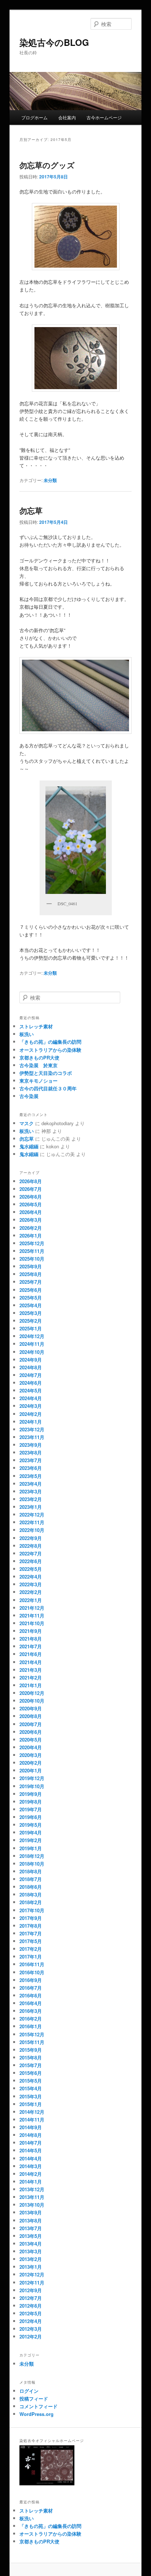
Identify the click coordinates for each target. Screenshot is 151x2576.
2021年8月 (31, 1639)
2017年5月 (31, 1941)
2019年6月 (31, 1817)
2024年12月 (32, 1336)
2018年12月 (32, 1856)
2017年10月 (32, 1910)
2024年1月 (31, 1422)
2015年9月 (31, 2050)
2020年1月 (31, 1770)
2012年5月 (31, 2313)
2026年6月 (31, 1197)
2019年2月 (31, 1840)
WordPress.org (36, 2414)
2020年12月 (32, 1693)
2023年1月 (31, 1507)
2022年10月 (32, 1530)
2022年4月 (31, 1577)
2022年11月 (32, 1522)
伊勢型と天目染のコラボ (46, 1073)
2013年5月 (31, 2236)
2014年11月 (32, 2120)
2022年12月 (32, 1515)
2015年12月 (32, 2034)
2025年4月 (31, 1305)
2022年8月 (31, 1546)
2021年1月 (31, 1685)
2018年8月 (31, 1871)
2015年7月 (31, 2065)
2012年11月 (32, 2282)
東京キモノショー (38, 1081)
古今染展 (29, 1096)
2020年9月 (31, 1708)
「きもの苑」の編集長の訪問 (50, 1042)
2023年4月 (31, 1484)
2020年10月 (32, 1701)
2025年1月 (31, 1328)
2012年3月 (31, 2329)
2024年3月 (31, 1406)
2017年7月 (31, 1933)
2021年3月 (31, 1670)
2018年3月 (31, 1894)
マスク (27, 1123)
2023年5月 (31, 1476)
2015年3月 (31, 2096)
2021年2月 (31, 1678)
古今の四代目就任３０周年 (48, 1088)
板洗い (27, 1034)
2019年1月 (31, 1848)
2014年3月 (31, 2166)
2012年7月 (31, 2298)
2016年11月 (32, 1964)
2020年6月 (31, 1732)
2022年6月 (31, 1561)
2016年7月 (31, 1988)
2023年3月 (31, 1491)
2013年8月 (31, 2220)
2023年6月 (31, 1468)
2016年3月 (31, 2011)
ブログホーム (34, 117)
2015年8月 (31, 2057)
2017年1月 (31, 1957)
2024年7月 (31, 1375)
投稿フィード (34, 2399)
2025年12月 (32, 1243)
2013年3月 (31, 2251)
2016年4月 (31, 2003)
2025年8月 (31, 1274)
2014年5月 (31, 2150)
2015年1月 (31, 2104)
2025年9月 (31, 1266)
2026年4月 (31, 1212)
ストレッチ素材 (36, 1026)
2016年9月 (31, 1980)
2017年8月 (31, 1926)
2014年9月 (31, 2127)
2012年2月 (31, 2336)
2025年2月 (31, 1321)
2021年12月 (32, 1608)
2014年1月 (31, 2182)
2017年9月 (31, 1918)
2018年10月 (32, 1864)
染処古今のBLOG (54, 42)
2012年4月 (31, 2321)
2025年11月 (32, 1251)
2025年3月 (31, 1313)
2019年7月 (31, 1809)
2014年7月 (31, 2143)
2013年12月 (32, 2189)
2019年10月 (32, 1786)
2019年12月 (32, 1778)
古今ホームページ (104, 117)
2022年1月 (31, 1600)
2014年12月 (32, 2112)
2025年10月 (32, 1259)
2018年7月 (31, 1879)
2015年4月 (31, 2088)
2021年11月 (32, 1615)
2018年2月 (31, 1902)
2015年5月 (31, 2081)
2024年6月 (31, 1383)
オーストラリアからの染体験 (50, 1050)
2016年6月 (31, 1995)
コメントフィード (38, 2406)
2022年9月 (31, 1538)
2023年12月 (32, 1429)
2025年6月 (31, 1290)
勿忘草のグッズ (47, 165)
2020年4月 (31, 1747)
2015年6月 (31, 2073)
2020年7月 (31, 1724)
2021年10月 (32, 1623)
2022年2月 (31, 1592)
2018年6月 (31, 1887)
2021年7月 (31, 1646)
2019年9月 (31, 1794)
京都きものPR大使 (39, 1057)
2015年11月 (32, 2042)
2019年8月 (31, 1802)
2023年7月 (31, 1460)
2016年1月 (31, 2026)
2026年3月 (31, 1220)
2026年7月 (31, 1189)
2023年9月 (31, 1445)
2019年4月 (31, 1832)
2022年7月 (31, 1553)
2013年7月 (31, 2228)
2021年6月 (31, 1654)
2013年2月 (31, 2259)
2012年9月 (31, 2290)
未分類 (50, 480)
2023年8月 (31, 1452)
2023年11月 (32, 1437)
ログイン (29, 2391)
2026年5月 (31, 1204)
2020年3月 (31, 1755)
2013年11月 (32, 2197)
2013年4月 (31, 2244)
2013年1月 (31, 2267)
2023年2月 (31, 1499)
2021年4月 (31, 1662)
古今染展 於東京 (38, 1065)
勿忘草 (31, 510)
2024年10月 (32, 1352)
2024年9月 (31, 1360)
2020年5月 (31, 1740)
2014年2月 (31, 2174)
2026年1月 (31, 1236)
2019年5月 (31, 1825)
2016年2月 (31, 2019)
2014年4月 (31, 2158)
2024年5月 (31, 1390)
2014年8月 (31, 2135)
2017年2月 (31, 1949)
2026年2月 (31, 1228)
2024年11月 (32, 1344)
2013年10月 (32, 2205)
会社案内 (67, 117)
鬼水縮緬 (29, 1146)
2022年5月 (31, 1569)
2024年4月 (31, 1398)
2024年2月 (31, 1414)
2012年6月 (31, 2306)
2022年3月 (31, 1584)
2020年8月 (31, 1716)
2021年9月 (31, 1631)
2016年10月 (32, 1972)
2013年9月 (31, 2212)
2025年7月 (31, 1282)
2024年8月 (31, 1367)
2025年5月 (31, 1298)
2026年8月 (31, 1181)
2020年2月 (31, 1763)
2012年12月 (32, 2274)
